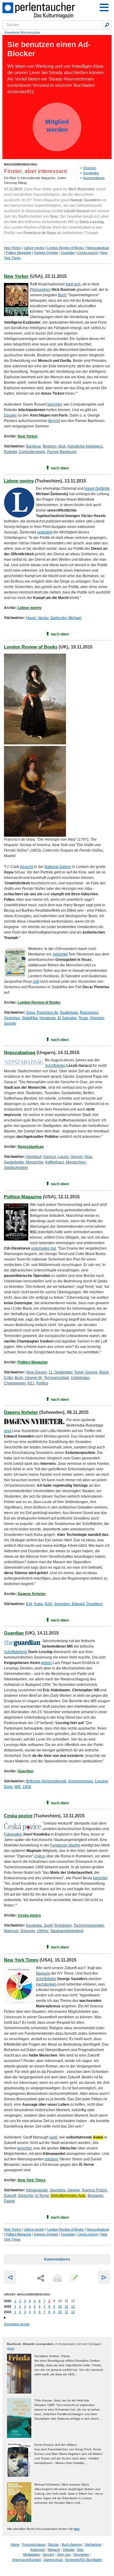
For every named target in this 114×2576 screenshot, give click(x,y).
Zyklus (40, 1856)
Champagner (15, 1383)
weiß (54, 2137)
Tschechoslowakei (89, 1925)
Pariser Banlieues (62, 452)
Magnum (11, 1931)
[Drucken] (57, 2278)
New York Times (21, 1960)
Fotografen (13, 1834)
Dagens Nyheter (46, 253)
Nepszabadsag (98, 248)
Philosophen (40, 290)
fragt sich (73, 284)
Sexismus (12, 1018)
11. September (60, 1372)
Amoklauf (34, 1157)
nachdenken (46, 1984)
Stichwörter (93, 2544)
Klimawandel (37, 2190)
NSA (48, 1604)
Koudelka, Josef (39, 1925)
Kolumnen (38, 2550)
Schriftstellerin (16, 1652)
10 (60, 2306)
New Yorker (13, 248)
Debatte (69, 2550)
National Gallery (58, 867)
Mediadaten (32, 2554)
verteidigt (45, 532)
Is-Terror (42, 2196)
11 (66, 2306)
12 (73, 2306)
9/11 (31, 1383)
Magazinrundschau (21, 164)
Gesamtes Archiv (17, 2324)
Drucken (90, 168)
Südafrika (30, 1018)
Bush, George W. (28, 1378)
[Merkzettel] (73, 2278)
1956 (27, 1787)
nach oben (60, 468)
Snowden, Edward (69, 1604)
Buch (62, 295)
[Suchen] (107, 25)
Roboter (10, 452)
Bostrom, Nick (54, 446)
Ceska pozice (88, 253)
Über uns (64, 2554)
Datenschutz (54, 2560)
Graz (88, 1157)
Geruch (77, 1157)
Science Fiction (94, 2190)
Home (15, 2544)
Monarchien (76, 1162)
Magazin (43, 1973)
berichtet (55, 404)
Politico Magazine (19, 253)
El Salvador (67, 1018)
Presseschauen (34, 2544)
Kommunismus (81, 1781)
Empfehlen (91, 173)
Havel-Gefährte (97, 488)
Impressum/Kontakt (27, 2560)
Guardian (68, 253)
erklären (52, 2159)
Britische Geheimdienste (46, 1781)
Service (48, 2554)
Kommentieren (94, 178)
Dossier (10, 415)
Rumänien (63, 1925)
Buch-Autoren (72, 2544)
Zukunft (10, 2196)
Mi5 (18, 1787)
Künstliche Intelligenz (85, 446)
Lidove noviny (34, 248)
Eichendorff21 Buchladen (84, 2560)
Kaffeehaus (55, 1162)
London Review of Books (66, 248)
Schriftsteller (55, 1066)
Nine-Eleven (36, 1372)
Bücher (54, 2544)
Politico (42, 1383)
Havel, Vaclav (37, 618)
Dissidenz (95, 1604)
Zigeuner (28, 1931)
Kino (80, 2550)
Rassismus (89, 1012)
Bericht (54, 421)
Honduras (48, 1018)
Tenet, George (86, 1372)
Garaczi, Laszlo (56, 1157)
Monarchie (35, 1162)
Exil (29, 1604)
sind (7, 1431)
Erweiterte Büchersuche (22, 32)
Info (11, 2348)
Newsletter (81, 2554)
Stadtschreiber (16, 1168)
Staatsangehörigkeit (67, 1931)
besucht (27, 867)
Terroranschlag (57, 1378)
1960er (43, 1931)
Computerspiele (32, 452)
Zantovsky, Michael (66, 618)
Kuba (38, 1604)
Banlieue (34, 446)
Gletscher (26, 2196)
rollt (36, 982)
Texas (83, 1018)
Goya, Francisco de (42, 1012)
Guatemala (69, 1012)
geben (46, 1663)
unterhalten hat (43, 1248)
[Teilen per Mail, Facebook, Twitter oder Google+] (41, 2278)
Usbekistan (80, 1378)
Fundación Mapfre (65, 1845)
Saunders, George (65, 2190)
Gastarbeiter (14, 1162)
